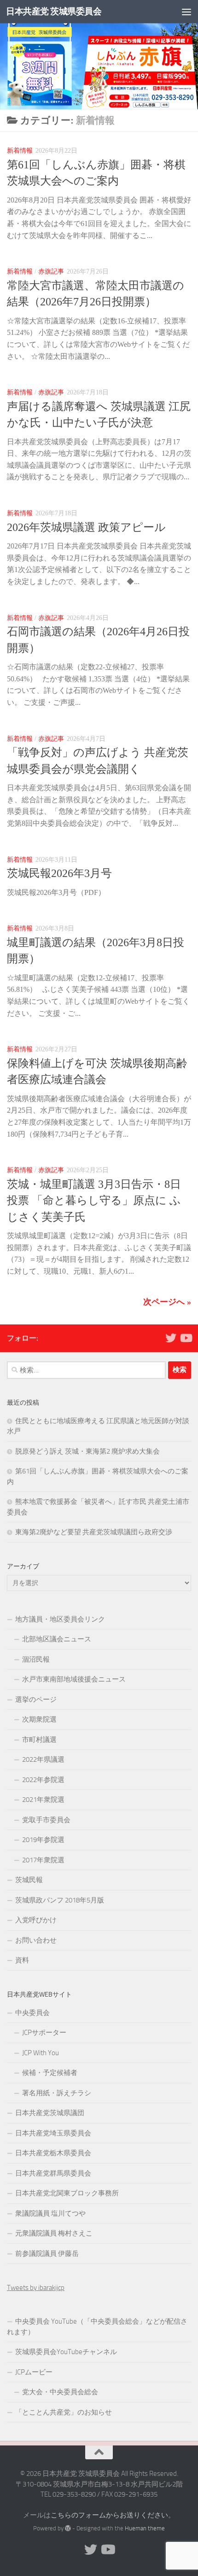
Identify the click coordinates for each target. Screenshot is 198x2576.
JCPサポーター (44, 2033)
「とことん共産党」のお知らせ (64, 2412)
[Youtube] (186, 1338)
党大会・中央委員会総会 (60, 2392)
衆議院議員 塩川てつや (50, 2213)
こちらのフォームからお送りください (109, 2515)
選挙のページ (36, 1699)
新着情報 (20, 150)
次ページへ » (167, 1302)
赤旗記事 (51, 271)
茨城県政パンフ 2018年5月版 (60, 1900)
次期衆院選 (39, 1719)
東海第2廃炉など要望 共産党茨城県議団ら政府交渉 (94, 1532)
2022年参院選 (43, 1780)
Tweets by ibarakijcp (36, 2288)
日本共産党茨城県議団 (50, 2113)
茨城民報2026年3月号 (59, 873)
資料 (22, 1960)
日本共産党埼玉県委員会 (53, 2133)
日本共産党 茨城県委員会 (54, 11)
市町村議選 (39, 1740)
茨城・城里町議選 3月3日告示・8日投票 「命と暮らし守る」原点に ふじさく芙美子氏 (94, 1201)
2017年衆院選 (43, 1860)
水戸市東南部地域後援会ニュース (74, 1679)
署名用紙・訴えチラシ (57, 2093)
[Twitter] (171, 1338)
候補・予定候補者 (50, 2073)
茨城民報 (29, 1880)
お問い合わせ (36, 1940)
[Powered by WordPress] (68, 2528)
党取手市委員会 (46, 1820)
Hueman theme (145, 2528)
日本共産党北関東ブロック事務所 (67, 2193)
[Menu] (186, 12)
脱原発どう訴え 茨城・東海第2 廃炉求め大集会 (87, 1451)
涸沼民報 (36, 1659)
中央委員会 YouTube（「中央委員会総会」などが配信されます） (97, 2327)
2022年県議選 (43, 1759)
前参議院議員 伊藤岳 (47, 2254)
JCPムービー (34, 2372)
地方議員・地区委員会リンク (60, 1619)
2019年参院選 (43, 1840)
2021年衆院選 (43, 1800)
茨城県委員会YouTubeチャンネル (66, 2352)
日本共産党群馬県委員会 (53, 2173)
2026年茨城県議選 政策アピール (86, 527)
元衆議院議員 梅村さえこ (54, 2233)
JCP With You (41, 2053)
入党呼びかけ (36, 1920)
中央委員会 (32, 2013)
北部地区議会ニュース (57, 1639)
